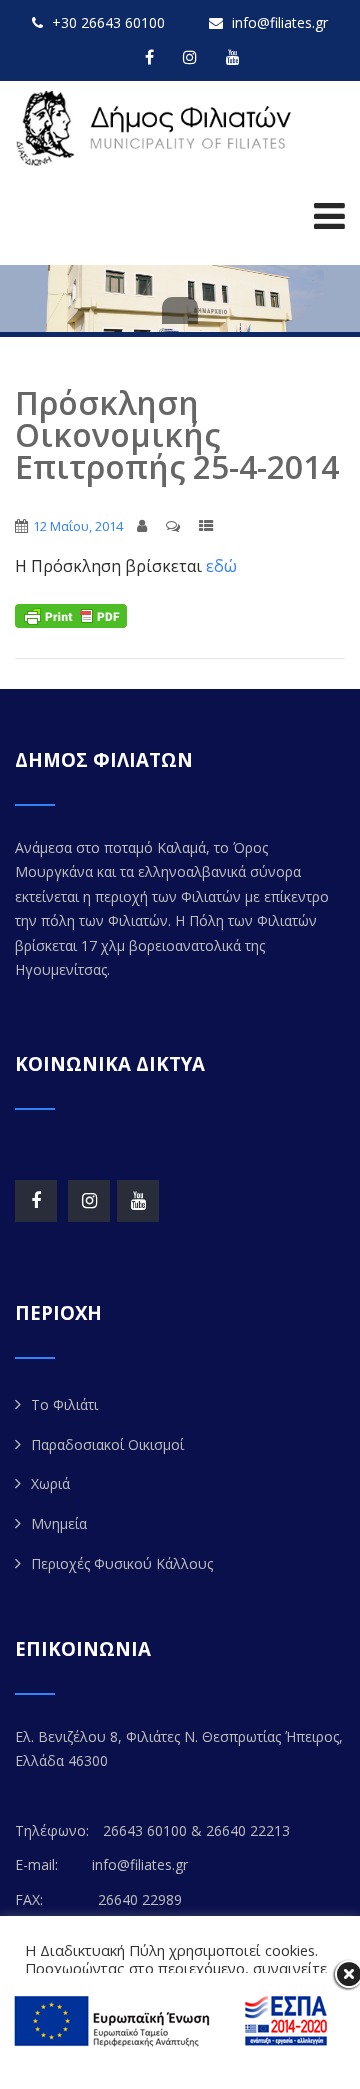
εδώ (221, 566)
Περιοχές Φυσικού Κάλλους (122, 1563)
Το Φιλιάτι (64, 1404)
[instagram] (190, 57)
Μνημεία (59, 1523)
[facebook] (149, 57)
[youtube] (233, 57)
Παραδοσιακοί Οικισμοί (107, 1444)
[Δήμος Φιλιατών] (157, 128)
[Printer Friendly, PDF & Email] (71, 614)
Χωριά (50, 1483)
